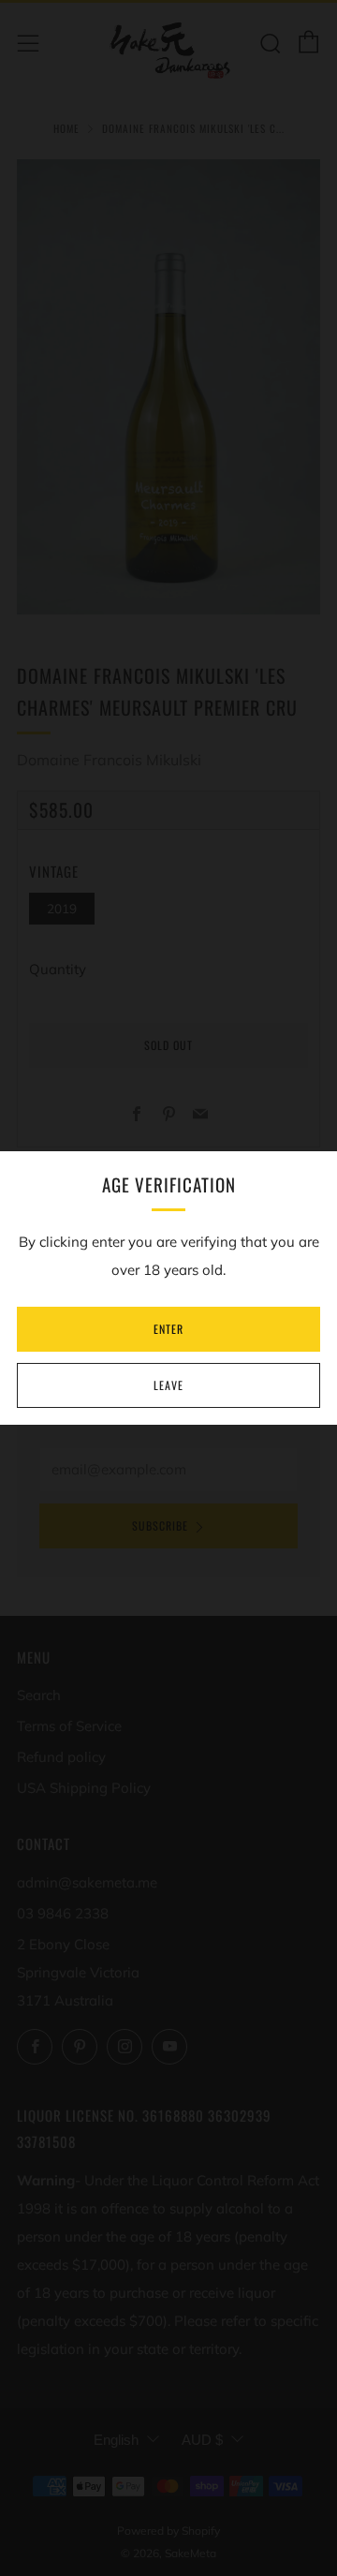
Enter (168, 1329)
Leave (168, 1385)
